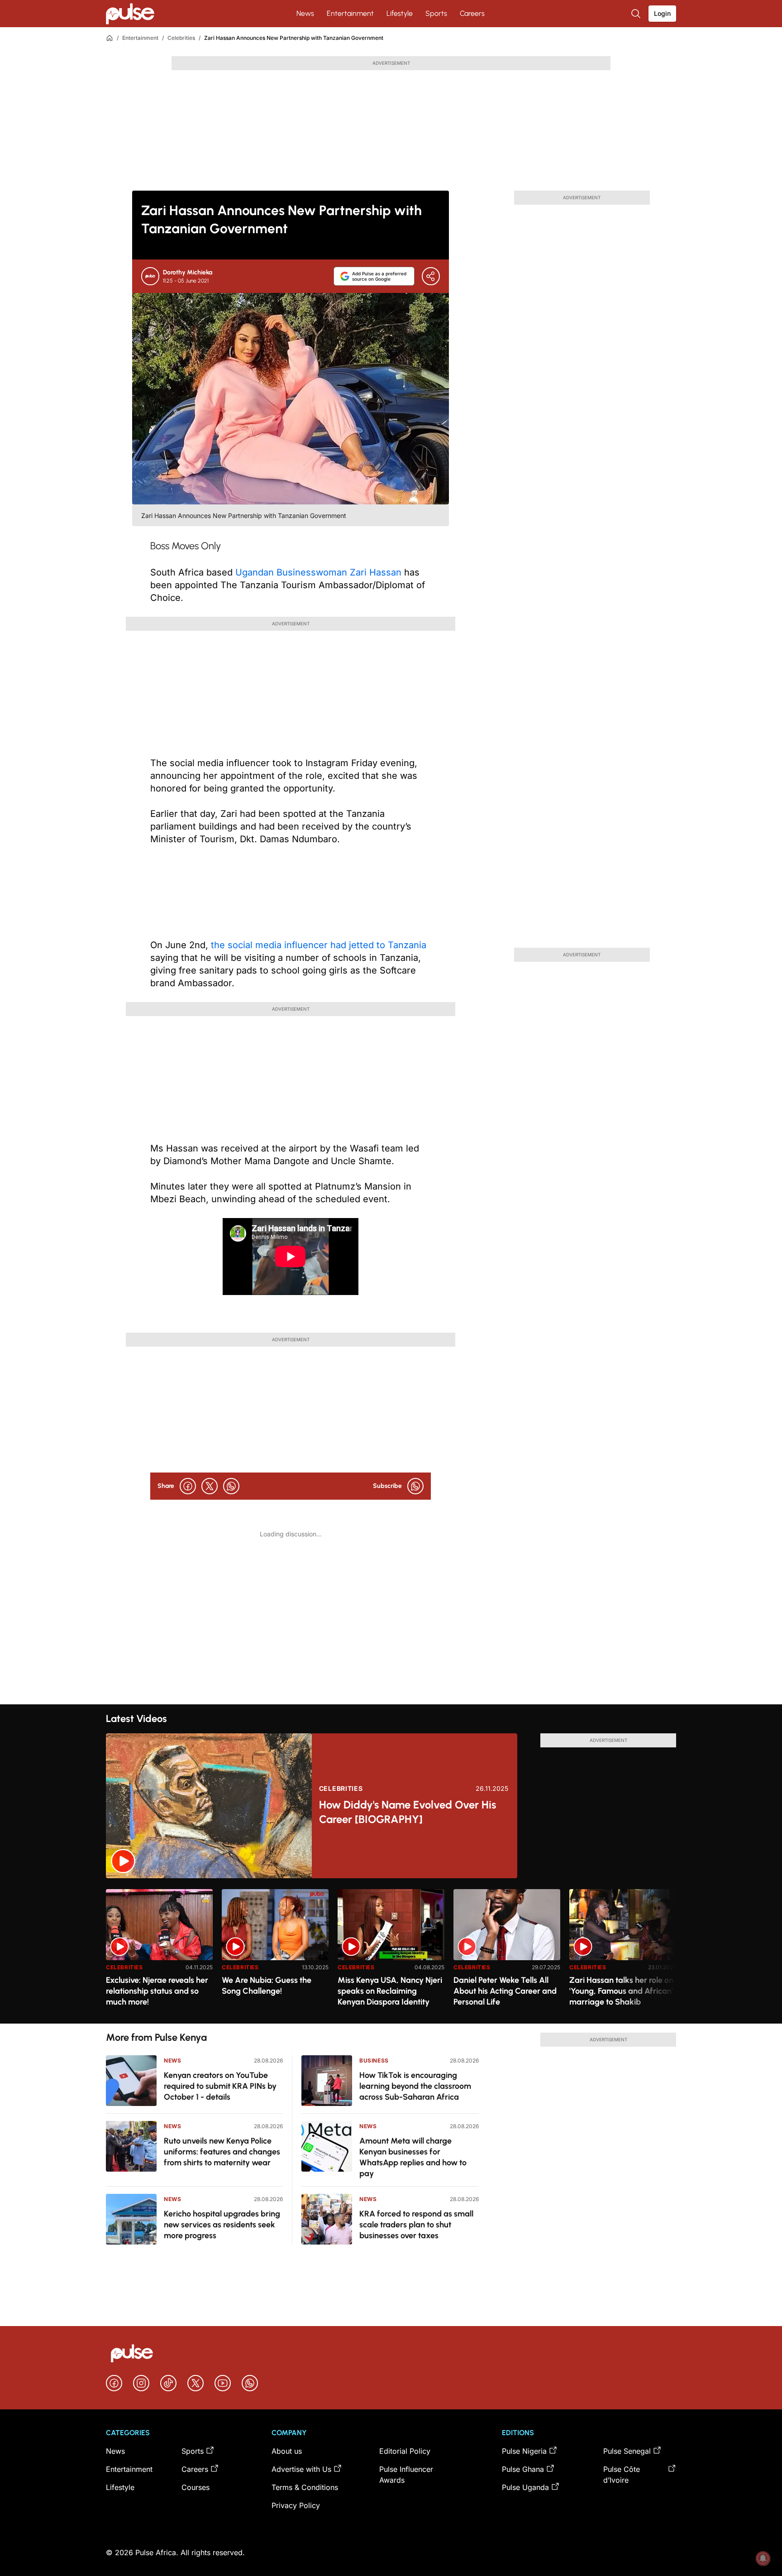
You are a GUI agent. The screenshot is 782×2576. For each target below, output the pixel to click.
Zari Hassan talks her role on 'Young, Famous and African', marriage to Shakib (622, 1991)
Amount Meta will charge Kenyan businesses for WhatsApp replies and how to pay (413, 2157)
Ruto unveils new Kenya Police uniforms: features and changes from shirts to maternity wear (222, 2152)
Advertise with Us (301, 2469)
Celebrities (181, 38)
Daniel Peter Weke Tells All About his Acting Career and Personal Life (505, 1991)
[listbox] (391, 1951)
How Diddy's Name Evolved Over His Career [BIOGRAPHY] (408, 1812)
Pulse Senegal (627, 2451)
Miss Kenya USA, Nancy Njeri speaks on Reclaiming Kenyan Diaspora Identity (390, 1991)
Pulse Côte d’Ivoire (622, 2475)
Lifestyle (400, 13)
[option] (159, 1953)
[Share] (431, 276)
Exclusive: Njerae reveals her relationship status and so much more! (157, 1991)
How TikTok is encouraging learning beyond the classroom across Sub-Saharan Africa (415, 2086)
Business (374, 2060)
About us (287, 2451)
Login (662, 13)
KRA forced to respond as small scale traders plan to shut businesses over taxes (416, 2225)
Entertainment (350, 13)
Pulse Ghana (523, 2469)
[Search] (637, 14)
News (305, 13)
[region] (391, 1951)
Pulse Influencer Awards (406, 2475)
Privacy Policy (296, 2505)
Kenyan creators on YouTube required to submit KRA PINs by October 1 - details (220, 2086)
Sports (436, 13)
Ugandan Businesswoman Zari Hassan (320, 572)
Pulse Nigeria (524, 2451)
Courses (195, 2487)
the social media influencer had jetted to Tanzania (319, 945)
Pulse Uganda (525, 2487)
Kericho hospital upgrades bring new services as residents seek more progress (222, 2225)
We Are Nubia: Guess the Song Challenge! (267, 1986)
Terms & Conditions (305, 2487)
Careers (472, 13)
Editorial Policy (405, 2451)
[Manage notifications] (763, 2558)
